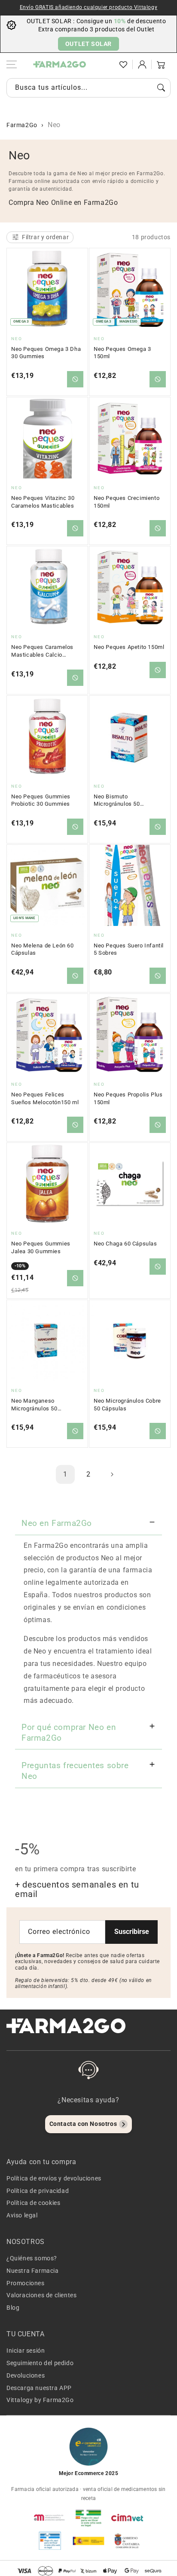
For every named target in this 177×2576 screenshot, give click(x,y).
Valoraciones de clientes (41, 2295)
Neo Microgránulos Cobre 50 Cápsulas (127, 1405)
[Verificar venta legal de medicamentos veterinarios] (50, 2541)
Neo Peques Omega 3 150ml (122, 353)
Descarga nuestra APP (39, 2388)
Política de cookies (33, 2203)
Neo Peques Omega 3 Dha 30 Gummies (46, 353)
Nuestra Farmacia (33, 2271)
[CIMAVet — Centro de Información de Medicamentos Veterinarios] (127, 2518)
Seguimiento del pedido (40, 2363)
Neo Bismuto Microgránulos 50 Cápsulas (117, 801)
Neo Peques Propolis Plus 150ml (128, 1098)
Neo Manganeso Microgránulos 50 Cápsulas (34, 1405)
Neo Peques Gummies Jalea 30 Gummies (41, 1247)
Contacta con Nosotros (83, 2124)
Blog (13, 2308)
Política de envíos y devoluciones (54, 2178)
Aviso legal (22, 2215)
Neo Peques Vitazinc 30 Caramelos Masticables (43, 502)
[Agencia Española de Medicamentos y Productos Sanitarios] (50, 2518)
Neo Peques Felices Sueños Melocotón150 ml (45, 1098)
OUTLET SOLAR (88, 44)
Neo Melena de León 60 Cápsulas (43, 949)
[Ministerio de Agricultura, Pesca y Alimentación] (88, 2541)
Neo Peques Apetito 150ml (129, 647)
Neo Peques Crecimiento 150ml (127, 502)
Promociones (26, 2283)
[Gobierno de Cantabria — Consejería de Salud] (127, 2541)
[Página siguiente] (112, 1474)
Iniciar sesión (26, 2351)
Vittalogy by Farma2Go (40, 2400)
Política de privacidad (38, 2191)
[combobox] (88, 88)
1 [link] (65, 1474)
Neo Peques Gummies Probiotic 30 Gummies (41, 800)
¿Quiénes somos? (32, 2258)
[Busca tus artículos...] (161, 88)
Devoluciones (26, 2375)
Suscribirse (132, 1932)
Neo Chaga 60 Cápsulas (125, 1244)
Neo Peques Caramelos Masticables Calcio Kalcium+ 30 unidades (42, 651)
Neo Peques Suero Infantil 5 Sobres (129, 949)
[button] (104, 64)
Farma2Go (22, 125)
